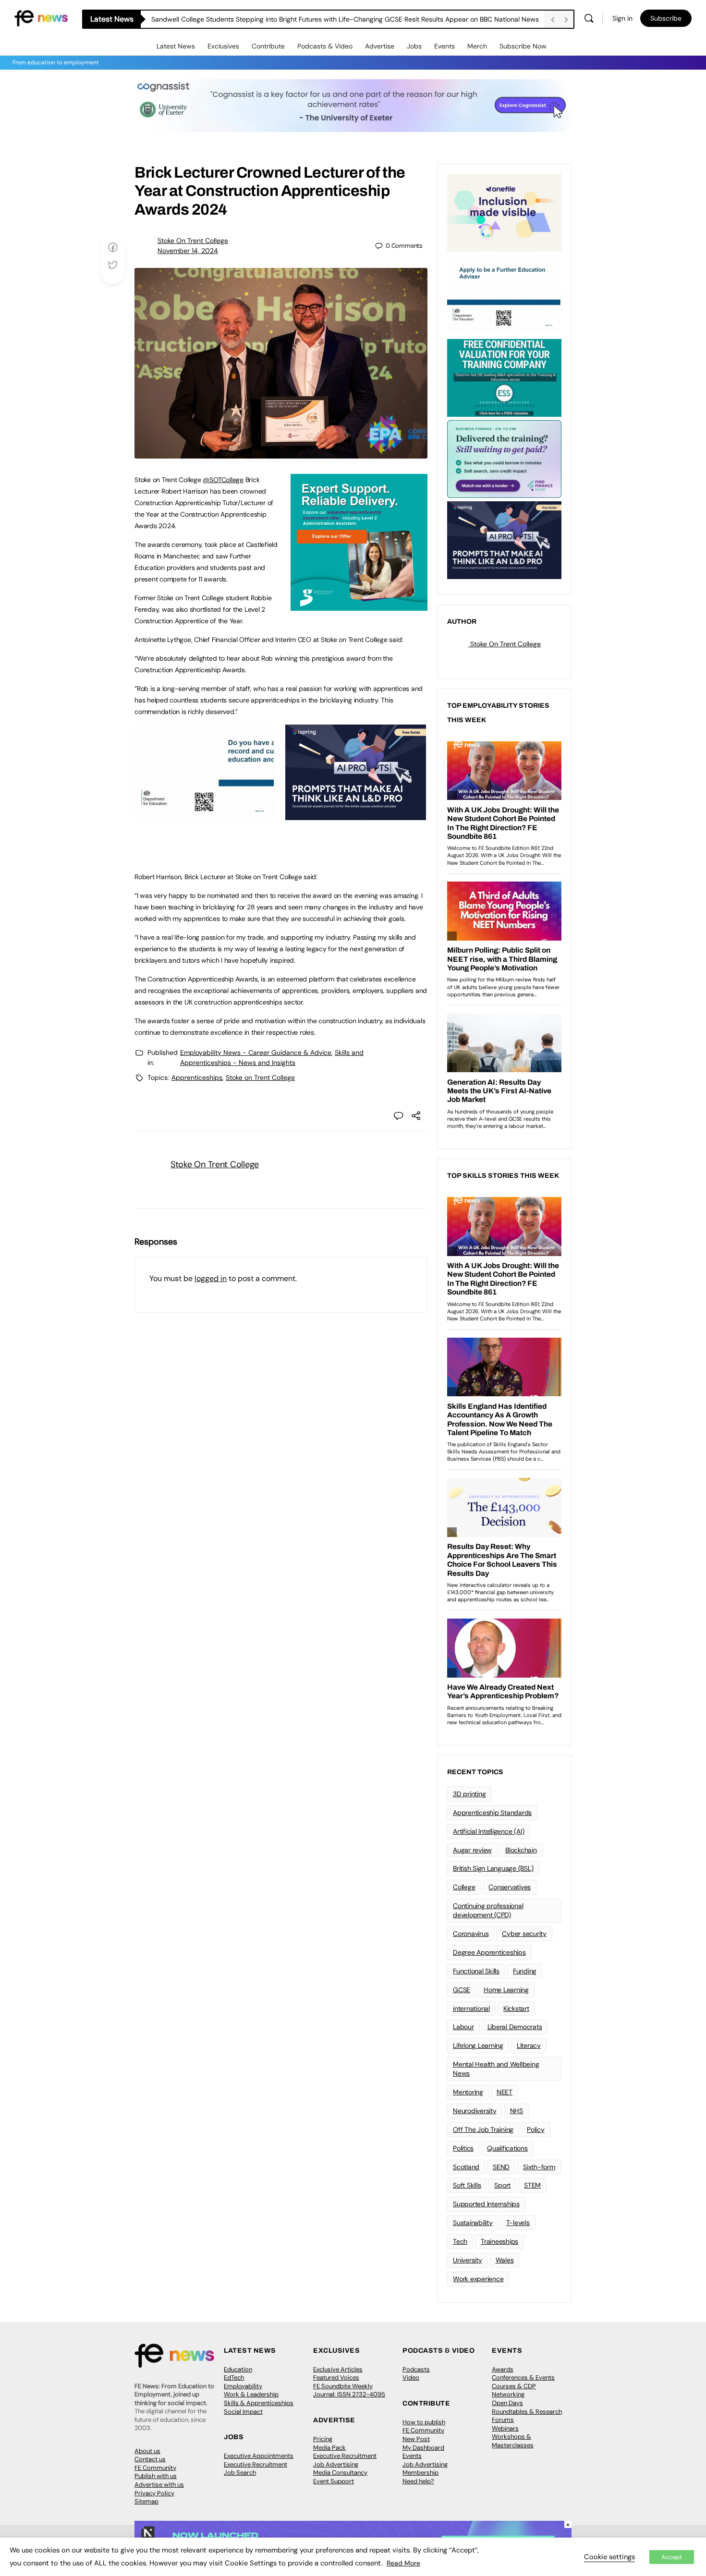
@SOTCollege (223, 480)
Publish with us (156, 2476)
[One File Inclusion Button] (504, 212)
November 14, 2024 (188, 251)
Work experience (478, 2279)
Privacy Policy (154, 2493)
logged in (211, 1278)
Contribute (268, 46)
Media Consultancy (340, 2473)
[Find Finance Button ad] (504, 458)
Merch (477, 46)
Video (411, 2377)
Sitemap (146, 2501)
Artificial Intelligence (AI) (488, 1831)
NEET (505, 2092)
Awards (503, 2369)
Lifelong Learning (478, 2045)
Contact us (150, 2459)
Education (238, 2369)
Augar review (472, 1850)
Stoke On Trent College (193, 241)
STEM (532, 2185)
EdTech (234, 2377)
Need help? (418, 2481)
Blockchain (521, 1850)
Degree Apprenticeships (489, 1952)
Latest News (176, 46)
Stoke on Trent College (260, 1077)
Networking (508, 2394)
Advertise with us (159, 2485)
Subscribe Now (523, 46)
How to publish (424, 2422)
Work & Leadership (251, 2394)
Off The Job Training (483, 2129)
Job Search (240, 2473)
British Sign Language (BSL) (493, 1868)
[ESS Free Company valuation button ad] (504, 377)
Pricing (323, 2439)
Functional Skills (476, 1971)
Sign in (622, 18)
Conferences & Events (523, 2377)
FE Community (155, 2468)
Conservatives (510, 1887)
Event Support (334, 2481)
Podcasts (416, 2369)
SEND (501, 2167)
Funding (525, 1971)
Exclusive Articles (338, 2369)
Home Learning (506, 1990)
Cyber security (524, 1934)
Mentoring (468, 2092)
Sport (502, 2185)
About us (147, 2451)
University (468, 2260)
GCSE (462, 1990)
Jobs (414, 46)
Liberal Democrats (515, 2027)
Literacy (529, 2045)
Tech (460, 2241)
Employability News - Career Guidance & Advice (256, 1052)
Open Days (507, 2403)
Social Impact (243, 2412)
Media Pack (329, 2448)
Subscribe (666, 18)
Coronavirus (471, 1934)
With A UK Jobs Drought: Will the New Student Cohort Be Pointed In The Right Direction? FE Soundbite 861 (315, 19)
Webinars (505, 2428)
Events (444, 46)
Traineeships (499, 2241)
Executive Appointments (259, 2456)
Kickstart (516, 2008)
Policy (536, 2129)
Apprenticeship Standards (492, 1813)
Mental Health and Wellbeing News (496, 2069)
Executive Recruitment (256, 2464)
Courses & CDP (514, 2386)
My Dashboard (423, 2448)
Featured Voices (336, 2377)
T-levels (518, 2223)
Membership (420, 2473)
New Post (416, 2439)
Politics (463, 2148)
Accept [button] (672, 2557)
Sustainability (473, 2223)
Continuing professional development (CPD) (488, 1910)
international (471, 2008)
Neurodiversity (475, 2111)
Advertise (380, 46)
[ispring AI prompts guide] (356, 815)
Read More (403, 2563)
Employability (243, 2386)
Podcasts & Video (325, 46)
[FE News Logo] (41, 18)
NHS (517, 2111)
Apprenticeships (197, 1077)
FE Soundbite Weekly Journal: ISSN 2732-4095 (349, 2390)
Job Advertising (336, 2464)
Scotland (466, 2167)
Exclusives (223, 46)
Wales (505, 2260)
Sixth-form (539, 2167)
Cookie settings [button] (609, 2557)
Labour (463, 2027)
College (464, 1887)
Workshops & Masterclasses (513, 2441)
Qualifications (507, 2148)
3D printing (469, 1794)
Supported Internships (486, 2204)
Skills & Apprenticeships (259, 2403)
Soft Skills (467, 2185)
